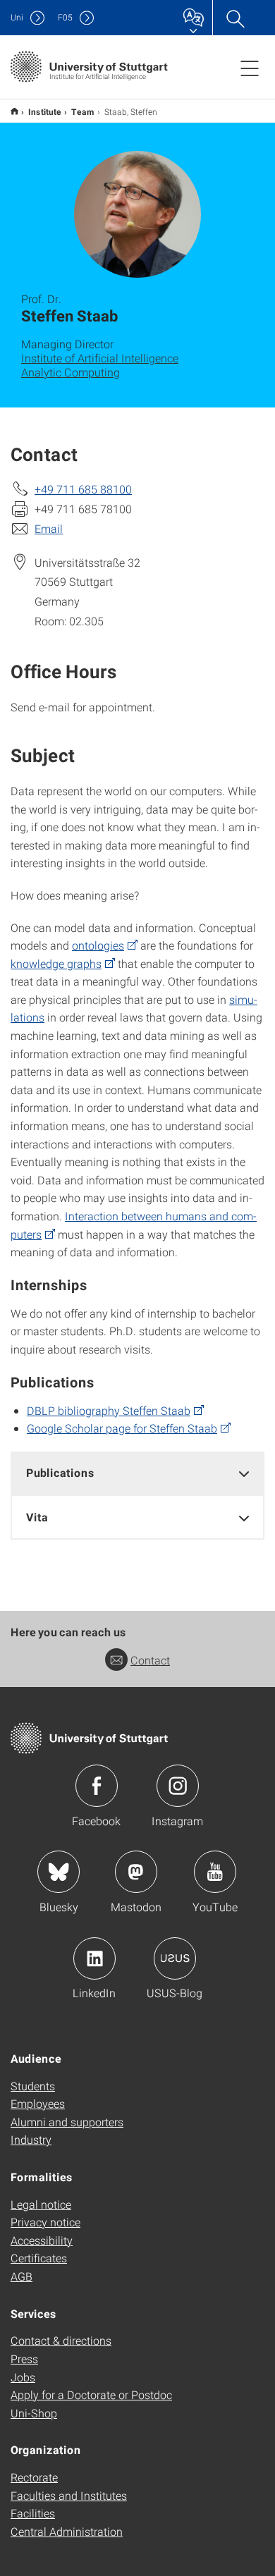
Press (24, 2359)
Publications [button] (60, 1472)
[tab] (137, 1473)
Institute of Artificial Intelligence (100, 358)
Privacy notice (45, 2222)
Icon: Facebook (97, 1786)
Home (14, 111)
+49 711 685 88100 (83, 489)
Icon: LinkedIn (94, 1958)
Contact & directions (61, 2340)
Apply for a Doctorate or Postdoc (91, 2394)
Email (49, 528)
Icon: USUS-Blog (175, 1958)
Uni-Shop (34, 2413)
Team (83, 111)
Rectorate (34, 2477)
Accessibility (42, 2240)
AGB (22, 2276)
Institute (45, 111)
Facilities (33, 2513)
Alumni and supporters (67, 2122)
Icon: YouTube (215, 1872)
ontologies (98, 945)
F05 (65, 17)
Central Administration (67, 2531)
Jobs (23, 2377)
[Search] (235, 18)
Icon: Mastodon (136, 1872)
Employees (38, 2103)
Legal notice (41, 2204)
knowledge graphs (56, 963)
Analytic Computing (71, 372)
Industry (31, 2139)
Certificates (39, 2258)
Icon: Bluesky (59, 1872)
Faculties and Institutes (69, 2495)
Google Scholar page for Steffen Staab (122, 1428)
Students (33, 2086)
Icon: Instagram (178, 1786)
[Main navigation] (250, 68)
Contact (150, 1660)
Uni (17, 17)
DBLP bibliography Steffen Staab (109, 1410)
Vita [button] (37, 1517)
